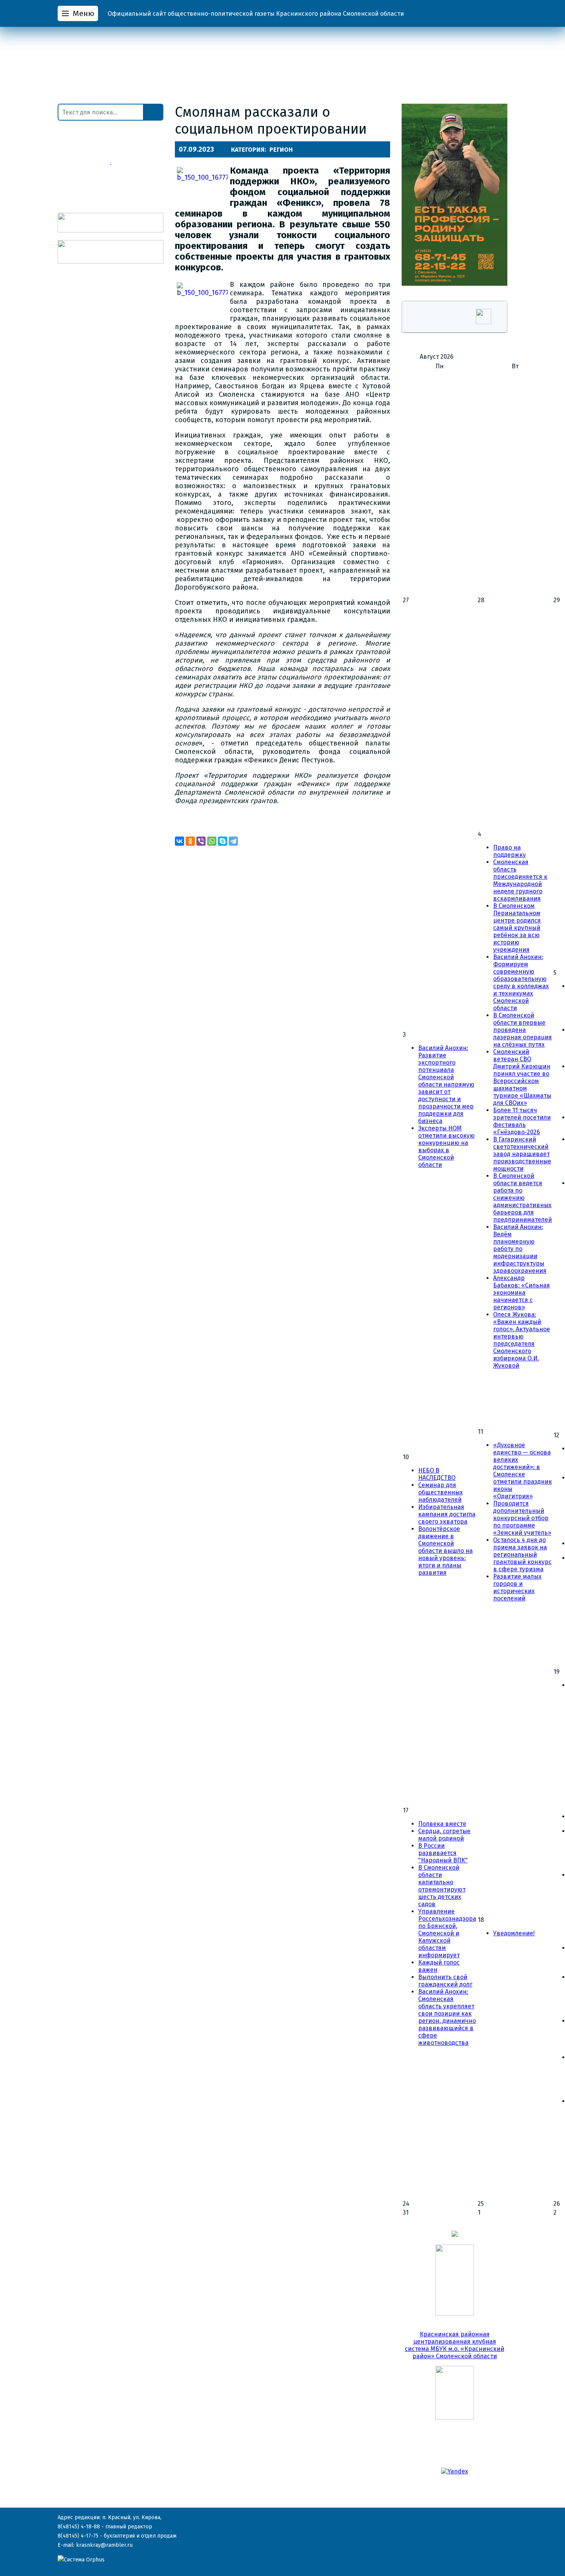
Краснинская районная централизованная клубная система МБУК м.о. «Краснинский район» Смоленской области (454, 2345)
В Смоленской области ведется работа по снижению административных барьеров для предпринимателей (523, 1198)
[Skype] (223, 841)
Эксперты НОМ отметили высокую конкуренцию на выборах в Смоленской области (446, 1146)
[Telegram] (233, 841)
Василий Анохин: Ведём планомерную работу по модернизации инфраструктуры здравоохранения (520, 1249)
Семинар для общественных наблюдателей (440, 1492)
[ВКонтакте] (179, 841)
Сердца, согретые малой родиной (444, 1835)
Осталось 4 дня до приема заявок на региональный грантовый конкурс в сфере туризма (522, 1555)
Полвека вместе (442, 1824)
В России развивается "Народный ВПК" (443, 1853)
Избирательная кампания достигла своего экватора (447, 1514)
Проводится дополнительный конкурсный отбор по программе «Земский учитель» (522, 1518)
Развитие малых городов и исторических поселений (517, 1587)
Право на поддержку (509, 851)
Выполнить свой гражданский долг (445, 1981)
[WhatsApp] (212, 841)
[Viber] (201, 841)
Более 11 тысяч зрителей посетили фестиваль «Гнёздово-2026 (522, 1121)
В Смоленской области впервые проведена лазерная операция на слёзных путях (523, 1030)
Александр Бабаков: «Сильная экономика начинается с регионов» (522, 1293)
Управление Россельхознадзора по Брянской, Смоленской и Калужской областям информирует (447, 1933)
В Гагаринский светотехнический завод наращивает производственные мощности (522, 1154)
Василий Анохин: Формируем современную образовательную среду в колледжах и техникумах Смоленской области (521, 982)
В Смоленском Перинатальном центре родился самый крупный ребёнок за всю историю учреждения (517, 928)
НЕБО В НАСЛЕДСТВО (437, 1474)
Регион (281, 150)
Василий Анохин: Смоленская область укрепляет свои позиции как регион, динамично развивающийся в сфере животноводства (447, 2017)
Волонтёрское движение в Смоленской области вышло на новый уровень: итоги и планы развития (445, 1551)
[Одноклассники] (190, 841)
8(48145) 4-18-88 (79, 2527)
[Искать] (153, 112)
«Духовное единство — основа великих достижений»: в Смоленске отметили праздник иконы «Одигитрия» (523, 1471)
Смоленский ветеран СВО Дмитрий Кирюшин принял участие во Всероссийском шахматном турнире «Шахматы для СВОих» (522, 1077)
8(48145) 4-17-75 (78, 2536)
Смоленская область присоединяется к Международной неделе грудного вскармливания (520, 880)
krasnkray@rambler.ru (104, 2545)
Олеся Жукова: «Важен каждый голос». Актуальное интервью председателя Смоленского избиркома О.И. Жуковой (522, 1340)
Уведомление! (514, 1933)
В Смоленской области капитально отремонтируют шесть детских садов (442, 1886)
